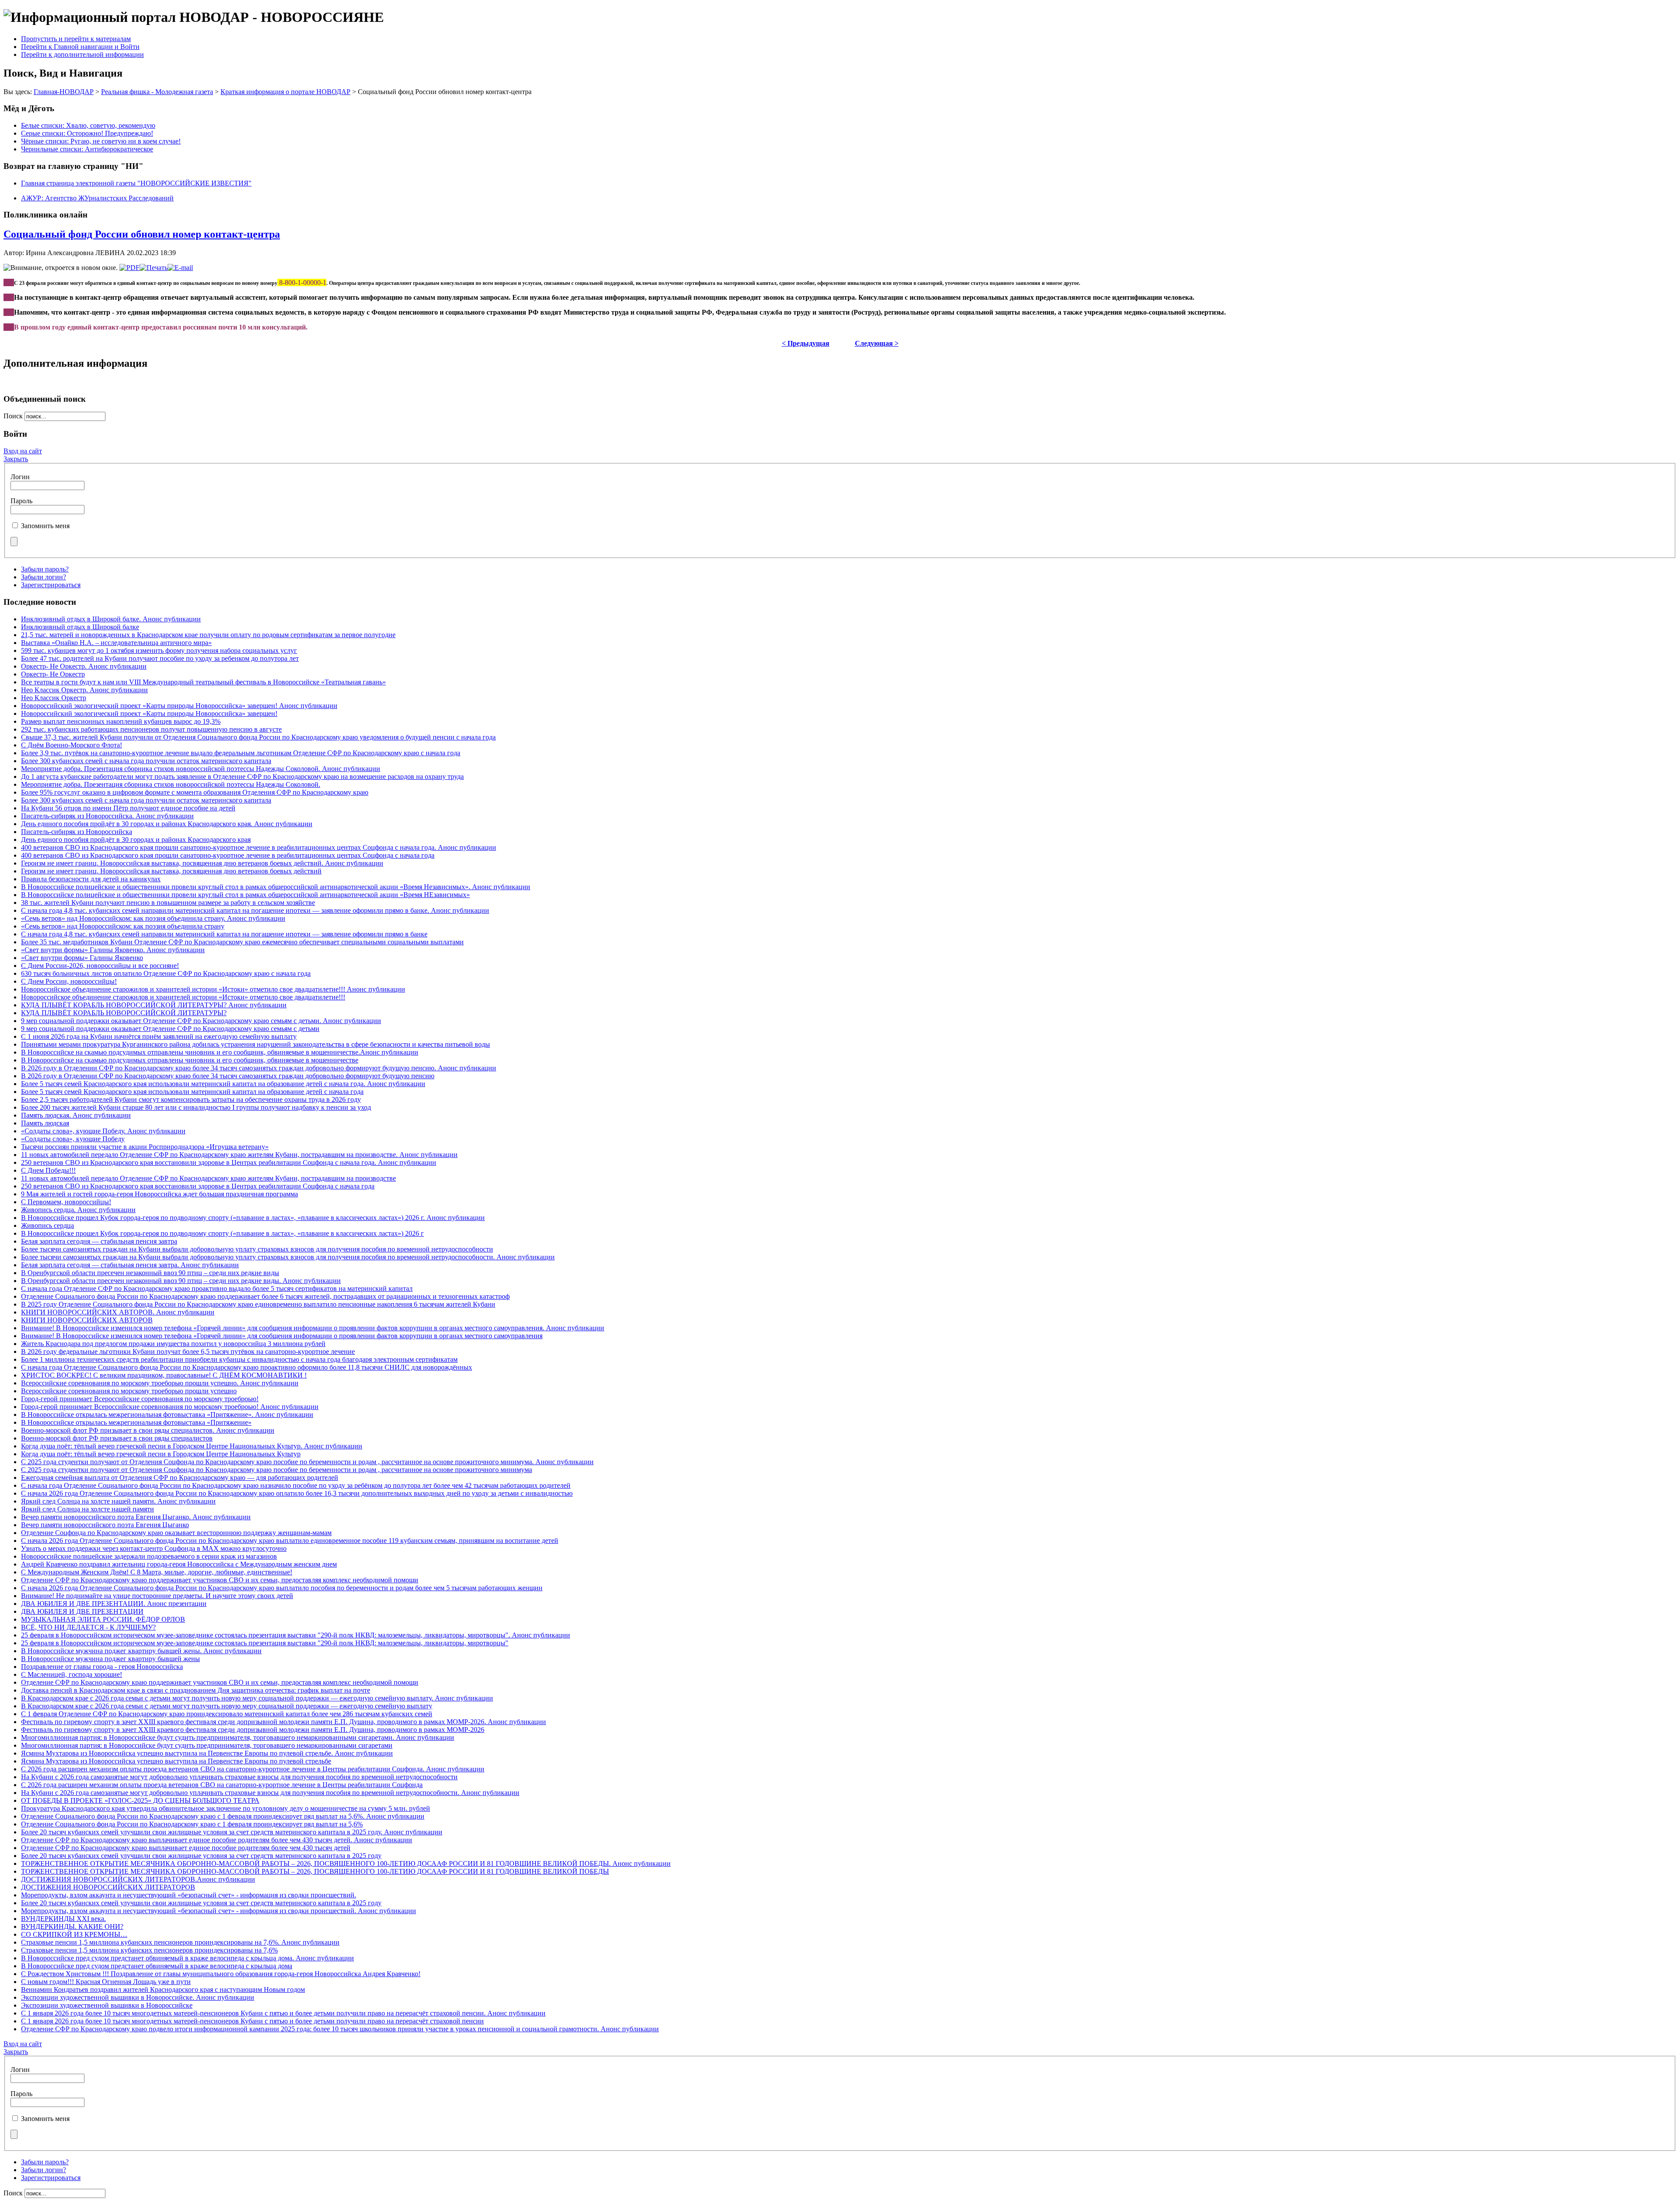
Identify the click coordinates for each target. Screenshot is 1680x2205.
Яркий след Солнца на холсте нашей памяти (87, 1509)
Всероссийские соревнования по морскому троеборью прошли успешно (129, 1391)
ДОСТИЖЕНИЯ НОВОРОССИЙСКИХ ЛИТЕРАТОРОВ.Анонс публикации (138, 1879)
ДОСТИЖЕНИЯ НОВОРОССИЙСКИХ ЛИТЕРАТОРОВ (108, 1887)
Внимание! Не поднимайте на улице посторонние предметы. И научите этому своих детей (157, 1596)
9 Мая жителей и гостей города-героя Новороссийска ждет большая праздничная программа (159, 1194)
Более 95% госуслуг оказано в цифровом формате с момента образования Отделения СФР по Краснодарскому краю (195, 792)
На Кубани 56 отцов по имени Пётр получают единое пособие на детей (128, 808)
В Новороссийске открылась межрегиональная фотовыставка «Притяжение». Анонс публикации (167, 1414)
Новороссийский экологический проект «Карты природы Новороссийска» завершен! (149, 713)
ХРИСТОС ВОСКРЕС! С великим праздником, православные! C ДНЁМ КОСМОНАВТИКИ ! (164, 1375)
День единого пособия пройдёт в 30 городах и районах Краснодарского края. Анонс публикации (167, 824)
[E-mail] (180, 268)
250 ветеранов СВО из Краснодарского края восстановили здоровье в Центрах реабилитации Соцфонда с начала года (198, 1186)
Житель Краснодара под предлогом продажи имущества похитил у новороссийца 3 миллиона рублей (173, 1344)
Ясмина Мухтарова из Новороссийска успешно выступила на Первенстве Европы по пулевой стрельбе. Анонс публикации (207, 1753)
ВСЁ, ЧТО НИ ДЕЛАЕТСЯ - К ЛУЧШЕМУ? (88, 1627)
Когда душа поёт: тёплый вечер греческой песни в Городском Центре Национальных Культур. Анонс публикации (192, 1446)
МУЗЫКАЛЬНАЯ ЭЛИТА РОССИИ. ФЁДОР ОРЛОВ (103, 1619)
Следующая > (877, 343)
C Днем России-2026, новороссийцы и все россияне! (100, 966)
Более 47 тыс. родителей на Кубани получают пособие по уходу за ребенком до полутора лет (160, 658)
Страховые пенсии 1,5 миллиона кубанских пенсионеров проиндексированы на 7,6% (149, 1950)
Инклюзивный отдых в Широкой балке (80, 627)
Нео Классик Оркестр (54, 698)
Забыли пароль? (45, 569)
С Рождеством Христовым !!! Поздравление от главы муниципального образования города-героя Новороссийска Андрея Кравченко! (221, 1974)
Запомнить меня (45, 526)
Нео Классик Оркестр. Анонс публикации (84, 690)
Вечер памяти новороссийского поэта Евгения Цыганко (105, 1525)
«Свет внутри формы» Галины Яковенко (82, 958)
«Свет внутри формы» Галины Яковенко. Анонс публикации (113, 950)
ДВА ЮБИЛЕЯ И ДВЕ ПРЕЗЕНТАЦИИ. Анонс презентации (114, 1604)
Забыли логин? (44, 577)
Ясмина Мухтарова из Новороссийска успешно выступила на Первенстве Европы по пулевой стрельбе (176, 1761)
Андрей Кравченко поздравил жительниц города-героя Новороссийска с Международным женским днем (179, 1564)
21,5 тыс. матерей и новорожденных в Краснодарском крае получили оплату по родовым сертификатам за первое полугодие (208, 635)
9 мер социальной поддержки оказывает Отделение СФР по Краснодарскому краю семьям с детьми (170, 1029)
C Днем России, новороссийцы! (69, 981)
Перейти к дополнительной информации (82, 54)
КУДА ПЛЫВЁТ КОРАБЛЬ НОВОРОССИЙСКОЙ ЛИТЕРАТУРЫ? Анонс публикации (154, 1005)
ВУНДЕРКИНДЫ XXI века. (63, 1919)
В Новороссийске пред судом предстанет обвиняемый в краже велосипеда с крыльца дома (157, 1966)
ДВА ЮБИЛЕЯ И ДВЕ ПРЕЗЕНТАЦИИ (82, 1611)
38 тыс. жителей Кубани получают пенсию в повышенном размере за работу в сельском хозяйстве (168, 903)
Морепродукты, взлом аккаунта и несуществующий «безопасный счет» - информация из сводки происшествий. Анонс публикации (219, 1911)
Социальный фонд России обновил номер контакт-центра (142, 234)
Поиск (14, 416)
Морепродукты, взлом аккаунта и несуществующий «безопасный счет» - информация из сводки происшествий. (189, 1895)
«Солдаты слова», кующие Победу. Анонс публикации (103, 1131)
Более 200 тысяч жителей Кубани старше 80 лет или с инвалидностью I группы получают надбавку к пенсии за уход (196, 1107)
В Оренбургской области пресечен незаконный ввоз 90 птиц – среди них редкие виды (150, 1273)
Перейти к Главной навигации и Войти (80, 47)
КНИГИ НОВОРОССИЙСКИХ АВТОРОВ (87, 1320)
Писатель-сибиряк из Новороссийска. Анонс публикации (107, 816)
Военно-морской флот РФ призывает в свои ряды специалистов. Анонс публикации (148, 1430)
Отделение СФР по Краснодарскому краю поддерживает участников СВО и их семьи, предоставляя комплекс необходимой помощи (220, 1580)
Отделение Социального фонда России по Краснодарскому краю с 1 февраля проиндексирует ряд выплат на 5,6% (192, 1824)
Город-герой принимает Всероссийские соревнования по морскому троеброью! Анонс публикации (170, 1407)
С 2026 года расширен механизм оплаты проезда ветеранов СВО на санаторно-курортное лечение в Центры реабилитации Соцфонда (222, 1785)
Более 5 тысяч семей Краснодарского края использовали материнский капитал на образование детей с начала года (192, 1092)
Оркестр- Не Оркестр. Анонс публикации (84, 666)
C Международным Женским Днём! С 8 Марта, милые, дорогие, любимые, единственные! (157, 1572)
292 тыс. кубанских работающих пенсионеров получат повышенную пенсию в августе (151, 729)
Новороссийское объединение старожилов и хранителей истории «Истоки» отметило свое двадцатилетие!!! (183, 997)
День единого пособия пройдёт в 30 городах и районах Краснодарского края (136, 840)
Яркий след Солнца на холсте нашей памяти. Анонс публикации (118, 1501)
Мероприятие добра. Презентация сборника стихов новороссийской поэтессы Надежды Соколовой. (171, 784)
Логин (20, 477)
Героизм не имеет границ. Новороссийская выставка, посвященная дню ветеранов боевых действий (171, 871)
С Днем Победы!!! (48, 1170)
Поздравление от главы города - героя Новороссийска (102, 1667)
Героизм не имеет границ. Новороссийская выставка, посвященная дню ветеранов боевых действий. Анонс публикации (202, 863)
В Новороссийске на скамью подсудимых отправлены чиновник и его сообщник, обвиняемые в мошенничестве (190, 1060)
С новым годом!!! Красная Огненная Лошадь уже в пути (106, 1982)
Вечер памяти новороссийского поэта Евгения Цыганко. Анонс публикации (136, 1517)
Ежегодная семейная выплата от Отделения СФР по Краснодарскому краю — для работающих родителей (180, 1478)
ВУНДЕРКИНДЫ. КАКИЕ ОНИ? (72, 1926)
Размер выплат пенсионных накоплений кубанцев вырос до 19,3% (121, 721)
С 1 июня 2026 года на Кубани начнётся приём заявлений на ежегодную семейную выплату (159, 1036)
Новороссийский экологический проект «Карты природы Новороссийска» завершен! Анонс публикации (179, 706)
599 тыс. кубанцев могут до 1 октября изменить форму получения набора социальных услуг (159, 650)
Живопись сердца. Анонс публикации (78, 1210)
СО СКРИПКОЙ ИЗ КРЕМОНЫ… (74, 1934)
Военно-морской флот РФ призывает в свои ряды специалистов (117, 1438)
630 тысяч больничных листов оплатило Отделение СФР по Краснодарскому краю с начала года (166, 973)
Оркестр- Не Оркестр (53, 674)
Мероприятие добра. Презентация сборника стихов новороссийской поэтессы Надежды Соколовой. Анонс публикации (201, 769)
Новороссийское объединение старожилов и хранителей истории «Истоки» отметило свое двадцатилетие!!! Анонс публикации (213, 989)
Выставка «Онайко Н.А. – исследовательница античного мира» (116, 643)
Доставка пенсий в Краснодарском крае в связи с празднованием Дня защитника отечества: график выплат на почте (196, 1690)
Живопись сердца (47, 1225)
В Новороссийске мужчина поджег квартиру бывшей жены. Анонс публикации (141, 1651)
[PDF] (129, 268)
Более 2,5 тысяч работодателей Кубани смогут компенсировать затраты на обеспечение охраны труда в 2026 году (191, 1099)
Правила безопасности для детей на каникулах (91, 879)
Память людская (45, 1123)
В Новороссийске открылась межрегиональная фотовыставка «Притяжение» (136, 1422)
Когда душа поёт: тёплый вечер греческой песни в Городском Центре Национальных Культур (161, 1454)
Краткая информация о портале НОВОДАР (285, 92)
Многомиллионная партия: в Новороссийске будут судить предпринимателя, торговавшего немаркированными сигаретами (207, 1745)
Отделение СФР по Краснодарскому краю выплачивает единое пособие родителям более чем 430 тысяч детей (186, 1848)
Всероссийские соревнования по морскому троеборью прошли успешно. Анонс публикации (160, 1383)
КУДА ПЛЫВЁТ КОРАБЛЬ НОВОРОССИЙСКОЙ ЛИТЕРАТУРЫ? (124, 1013)
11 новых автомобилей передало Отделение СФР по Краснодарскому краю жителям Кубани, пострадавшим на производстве (208, 1178)
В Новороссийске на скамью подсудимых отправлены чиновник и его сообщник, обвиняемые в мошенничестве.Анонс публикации (220, 1052)
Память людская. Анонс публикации (76, 1115)
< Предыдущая (806, 343)
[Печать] (154, 268)
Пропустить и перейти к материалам (76, 39)
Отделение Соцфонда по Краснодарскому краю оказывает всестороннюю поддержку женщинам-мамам (176, 1533)
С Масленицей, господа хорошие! (72, 1674)
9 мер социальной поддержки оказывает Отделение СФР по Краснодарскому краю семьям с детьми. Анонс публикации (201, 1021)
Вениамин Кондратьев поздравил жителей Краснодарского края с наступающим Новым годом (163, 1989)
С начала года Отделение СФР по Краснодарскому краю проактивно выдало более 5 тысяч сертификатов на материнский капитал (217, 1288)
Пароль (21, 501)
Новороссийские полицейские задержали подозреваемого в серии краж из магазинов (149, 1556)
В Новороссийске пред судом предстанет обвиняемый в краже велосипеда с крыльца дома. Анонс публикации (187, 1958)
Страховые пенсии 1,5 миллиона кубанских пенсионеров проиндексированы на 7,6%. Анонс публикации (180, 1942)
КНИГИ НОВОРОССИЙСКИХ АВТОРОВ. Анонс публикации (118, 1312)
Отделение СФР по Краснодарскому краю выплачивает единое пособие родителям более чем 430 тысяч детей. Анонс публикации (217, 1840)
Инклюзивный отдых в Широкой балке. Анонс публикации (111, 619)
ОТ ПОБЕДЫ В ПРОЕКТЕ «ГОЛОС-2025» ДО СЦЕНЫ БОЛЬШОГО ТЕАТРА (140, 1800)
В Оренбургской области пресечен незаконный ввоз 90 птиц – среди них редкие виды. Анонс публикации (181, 1281)
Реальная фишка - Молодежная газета (157, 92)
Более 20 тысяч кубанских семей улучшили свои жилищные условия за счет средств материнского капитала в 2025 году (201, 1856)
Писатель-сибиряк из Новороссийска (77, 832)
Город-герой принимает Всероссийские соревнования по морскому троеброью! (140, 1399)
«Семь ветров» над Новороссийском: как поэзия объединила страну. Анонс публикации (153, 918)
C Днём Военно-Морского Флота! (72, 745)
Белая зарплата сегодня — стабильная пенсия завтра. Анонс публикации (130, 1265)
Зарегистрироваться (51, 585)
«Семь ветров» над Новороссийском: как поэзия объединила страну (123, 926)
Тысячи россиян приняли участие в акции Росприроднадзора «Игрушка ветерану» (145, 1147)
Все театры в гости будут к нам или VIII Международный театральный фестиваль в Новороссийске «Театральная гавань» (203, 682)
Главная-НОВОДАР (64, 92)
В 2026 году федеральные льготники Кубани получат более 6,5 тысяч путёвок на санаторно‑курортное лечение (188, 1351)
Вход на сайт (23, 451)
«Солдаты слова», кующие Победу (73, 1139)
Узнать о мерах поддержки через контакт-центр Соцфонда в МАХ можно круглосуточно (154, 1548)
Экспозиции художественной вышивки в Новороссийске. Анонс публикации (138, 1997)
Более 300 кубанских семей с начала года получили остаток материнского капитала (146, 761)
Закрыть (16, 459)
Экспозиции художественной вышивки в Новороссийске (107, 2005)
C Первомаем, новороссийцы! (66, 1202)
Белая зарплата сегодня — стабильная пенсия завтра (99, 1241)
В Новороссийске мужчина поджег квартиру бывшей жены (110, 1659)
